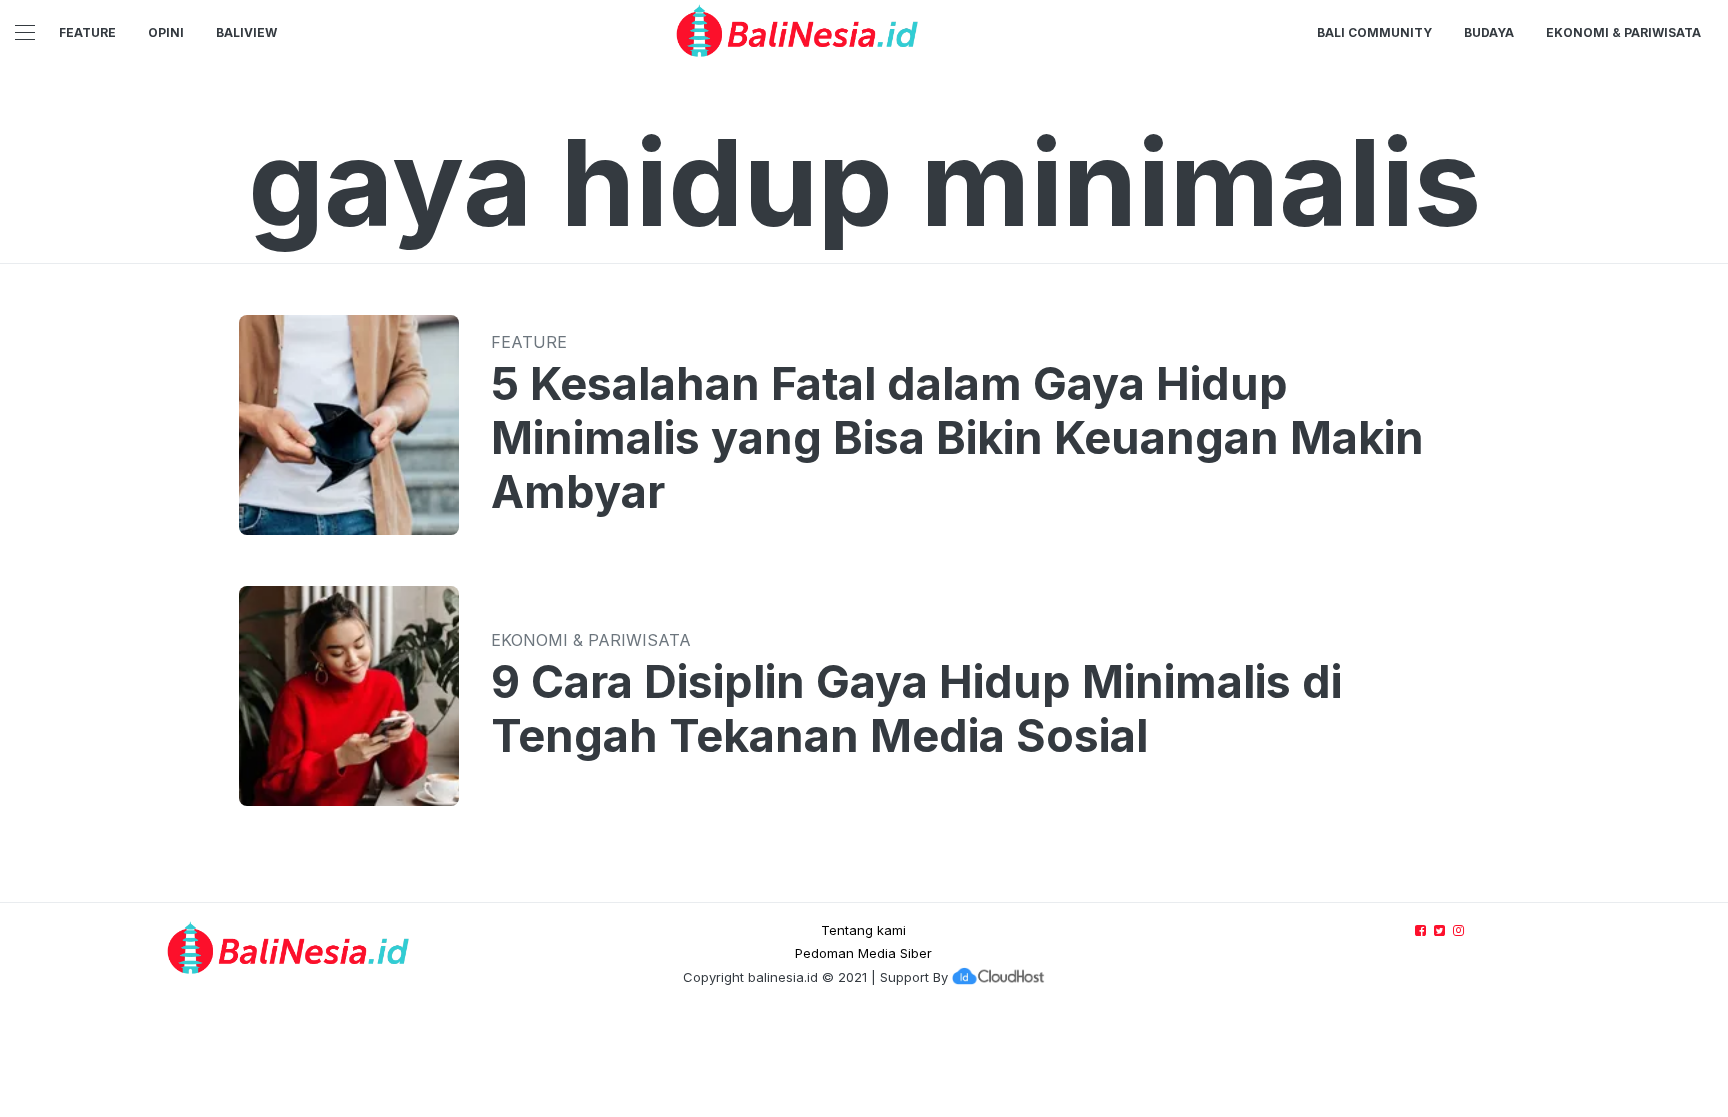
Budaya (1489, 32)
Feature (87, 32)
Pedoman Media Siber (863, 953)
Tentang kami (863, 930)
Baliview (246, 32)
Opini (166, 32)
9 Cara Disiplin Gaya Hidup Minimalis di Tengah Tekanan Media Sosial (916, 709)
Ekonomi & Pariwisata (1623, 32)
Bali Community (1374, 32)
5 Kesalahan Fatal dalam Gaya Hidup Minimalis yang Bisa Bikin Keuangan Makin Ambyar (957, 438)
